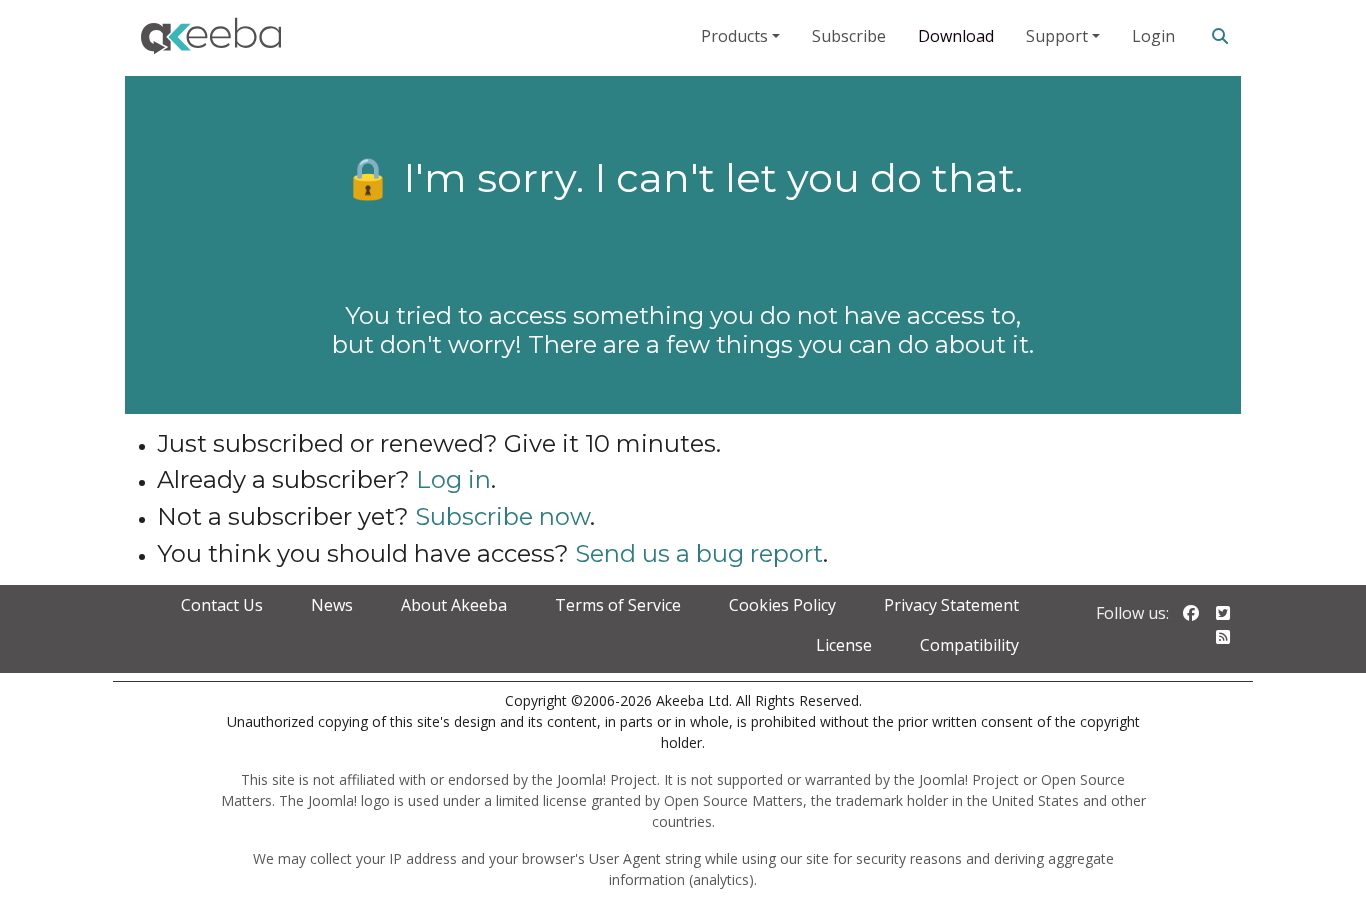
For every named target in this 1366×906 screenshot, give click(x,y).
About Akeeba (454, 605)
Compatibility (969, 645)
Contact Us (222, 605)
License (844, 645)
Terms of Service (618, 605)
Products (734, 36)
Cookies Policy (782, 605)
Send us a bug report (699, 553)
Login (1153, 36)
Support (1057, 36)
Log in (453, 479)
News (332, 605)
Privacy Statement (951, 605)
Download (956, 36)
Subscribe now (502, 516)
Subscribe (849, 36)
